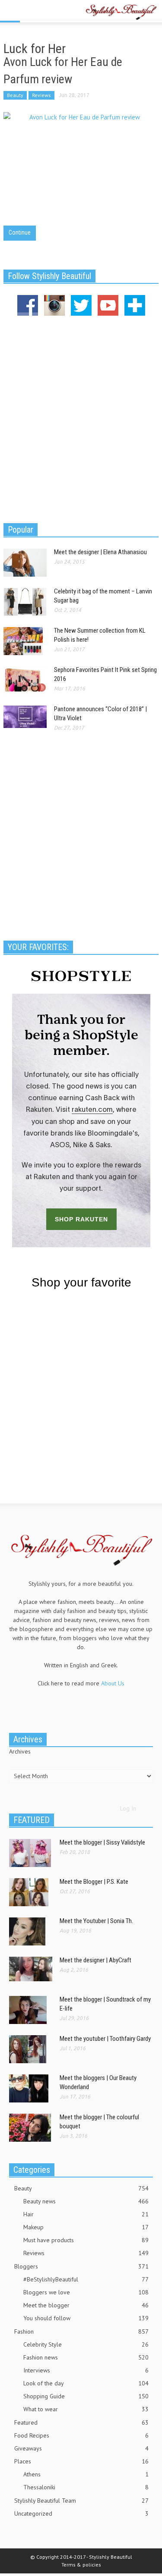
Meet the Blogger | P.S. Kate (94, 1882)
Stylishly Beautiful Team (81, 2501)
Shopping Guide (86, 2396)
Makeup (86, 2227)
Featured (81, 2422)
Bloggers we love (86, 2292)
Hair (86, 2214)
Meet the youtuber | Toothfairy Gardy (105, 2039)
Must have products (86, 2240)
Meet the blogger (86, 2305)
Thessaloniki (86, 2487)
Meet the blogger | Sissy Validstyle (102, 1842)
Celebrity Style (86, 2344)
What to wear (86, 2409)
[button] (33, 12)
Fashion (81, 2331)
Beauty (15, 95)
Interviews (86, 2370)
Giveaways (81, 2448)
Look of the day (86, 2383)
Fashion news (86, 2357)
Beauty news (86, 2201)
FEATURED (32, 1820)
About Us (113, 1683)
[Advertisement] (81, 418)
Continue (20, 232)
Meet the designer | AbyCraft (95, 1960)
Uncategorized (81, 2513)
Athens (86, 2474)
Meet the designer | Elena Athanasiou (100, 552)
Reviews (41, 95)
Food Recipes (81, 2435)
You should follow (86, 2318)
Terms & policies (81, 2565)
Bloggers (81, 2266)
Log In (128, 1808)
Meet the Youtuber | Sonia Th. (96, 1921)
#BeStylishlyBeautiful (86, 2279)
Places (81, 2461)
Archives (20, 1751)
